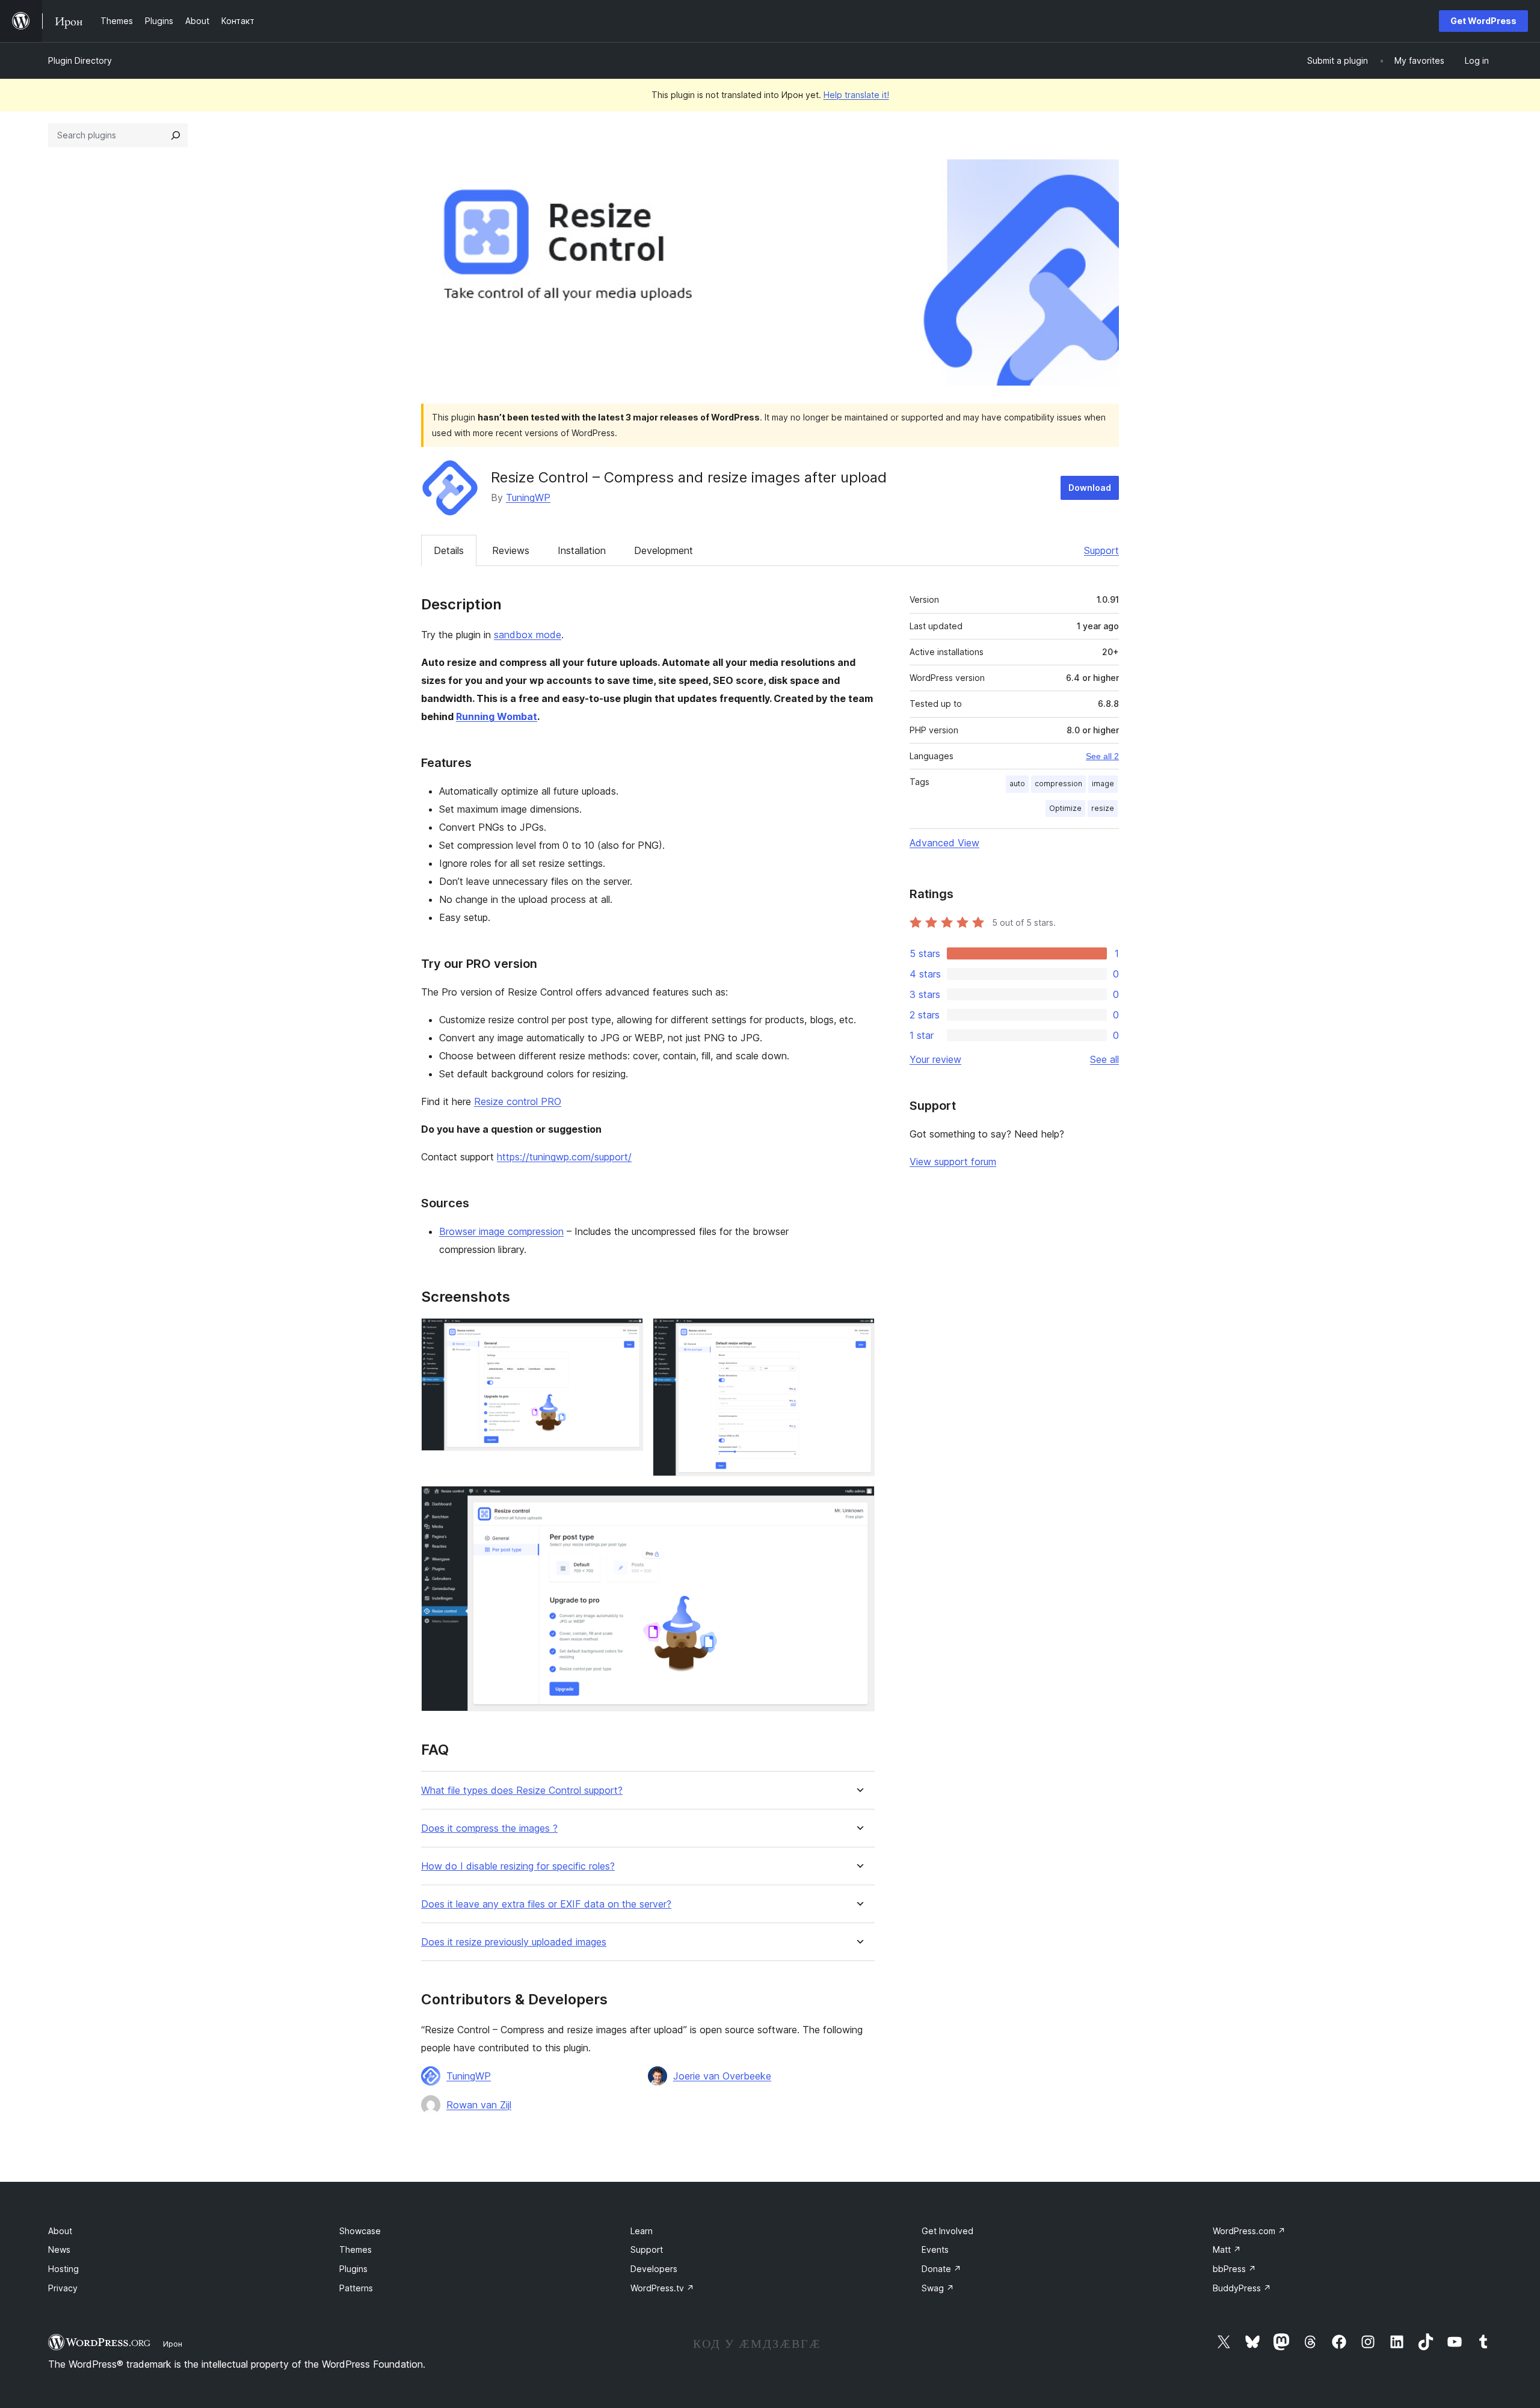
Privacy (63, 2288)
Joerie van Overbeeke (722, 2076)
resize (1103, 808)
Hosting (63, 2269)
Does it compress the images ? (489, 1828)
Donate (941, 2269)
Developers (654, 2269)
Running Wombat (497, 716)
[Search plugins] (176, 135)
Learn (642, 2231)
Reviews (511, 550)
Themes (356, 2249)
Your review (935, 1059)
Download (1090, 488)
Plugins (353, 2269)
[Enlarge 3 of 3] (858, 1502)
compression (1058, 784)
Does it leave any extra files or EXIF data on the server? (546, 1904)
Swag (938, 2288)
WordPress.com (1249, 2231)
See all (1104, 1059)
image (1103, 784)
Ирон (173, 2344)
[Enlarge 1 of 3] (627, 1334)
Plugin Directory (80, 60)
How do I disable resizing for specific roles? (518, 1866)
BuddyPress (1242, 2288)
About (60, 2231)
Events (935, 2249)
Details (449, 550)
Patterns (356, 2288)
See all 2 (1102, 756)
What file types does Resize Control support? (522, 1791)
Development (664, 550)
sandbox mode (528, 635)
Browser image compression (501, 1231)
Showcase (360, 2231)
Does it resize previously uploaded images (514, 1942)
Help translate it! (856, 95)
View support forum (953, 1162)
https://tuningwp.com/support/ (564, 1157)
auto (1017, 784)
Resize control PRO (518, 1101)
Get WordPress (1483, 21)
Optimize (1065, 808)
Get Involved (947, 2231)
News (59, 2249)
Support (1101, 550)
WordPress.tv (662, 2288)
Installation (582, 550)
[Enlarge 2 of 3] (858, 1334)
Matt (1227, 2249)
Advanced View (944, 843)
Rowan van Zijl (479, 2105)
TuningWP (528, 497)
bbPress (1234, 2269)
